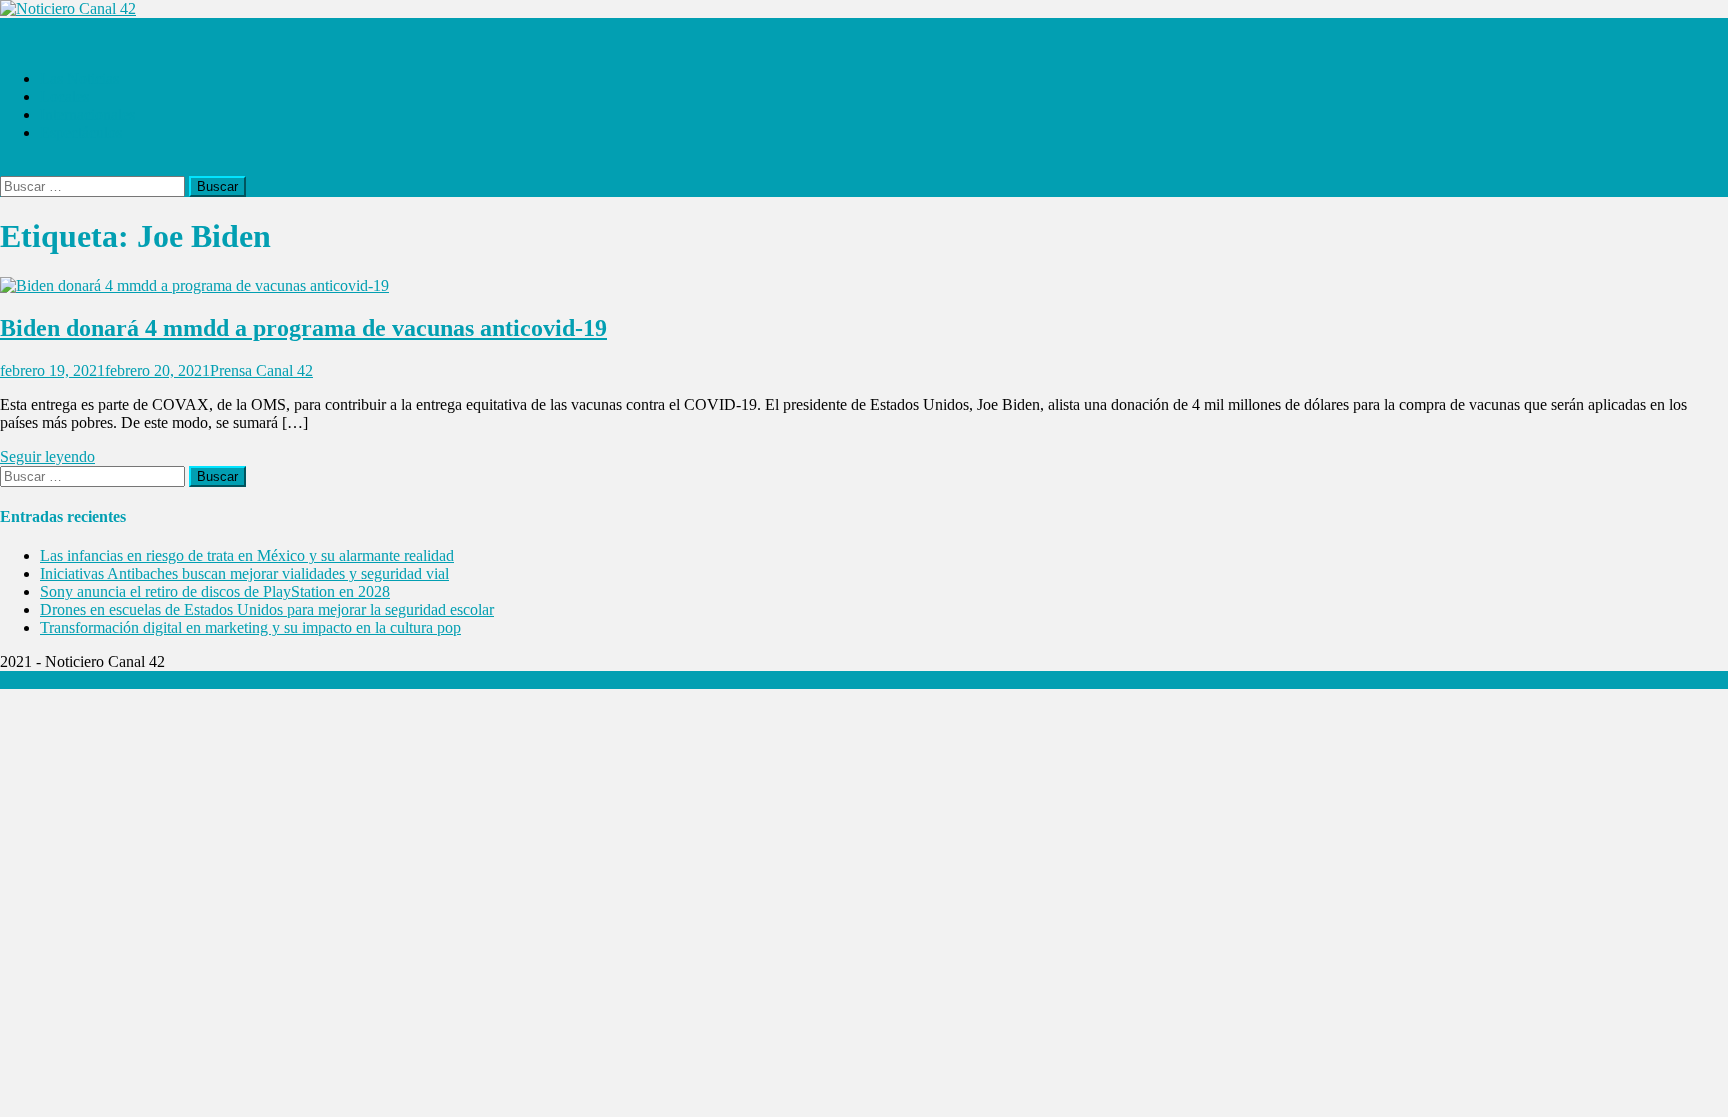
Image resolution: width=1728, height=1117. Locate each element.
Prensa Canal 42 (261, 370)
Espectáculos (81, 132)
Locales (64, 96)
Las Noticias (79, 78)
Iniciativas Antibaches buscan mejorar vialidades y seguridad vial (244, 573)
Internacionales (87, 114)
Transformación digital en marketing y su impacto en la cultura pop (250, 627)
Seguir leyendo (47, 456)
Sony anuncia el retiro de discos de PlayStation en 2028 (215, 591)
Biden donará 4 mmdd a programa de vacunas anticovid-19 (303, 328)
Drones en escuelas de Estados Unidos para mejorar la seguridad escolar (267, 609)
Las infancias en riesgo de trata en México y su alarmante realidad (247, 555)
